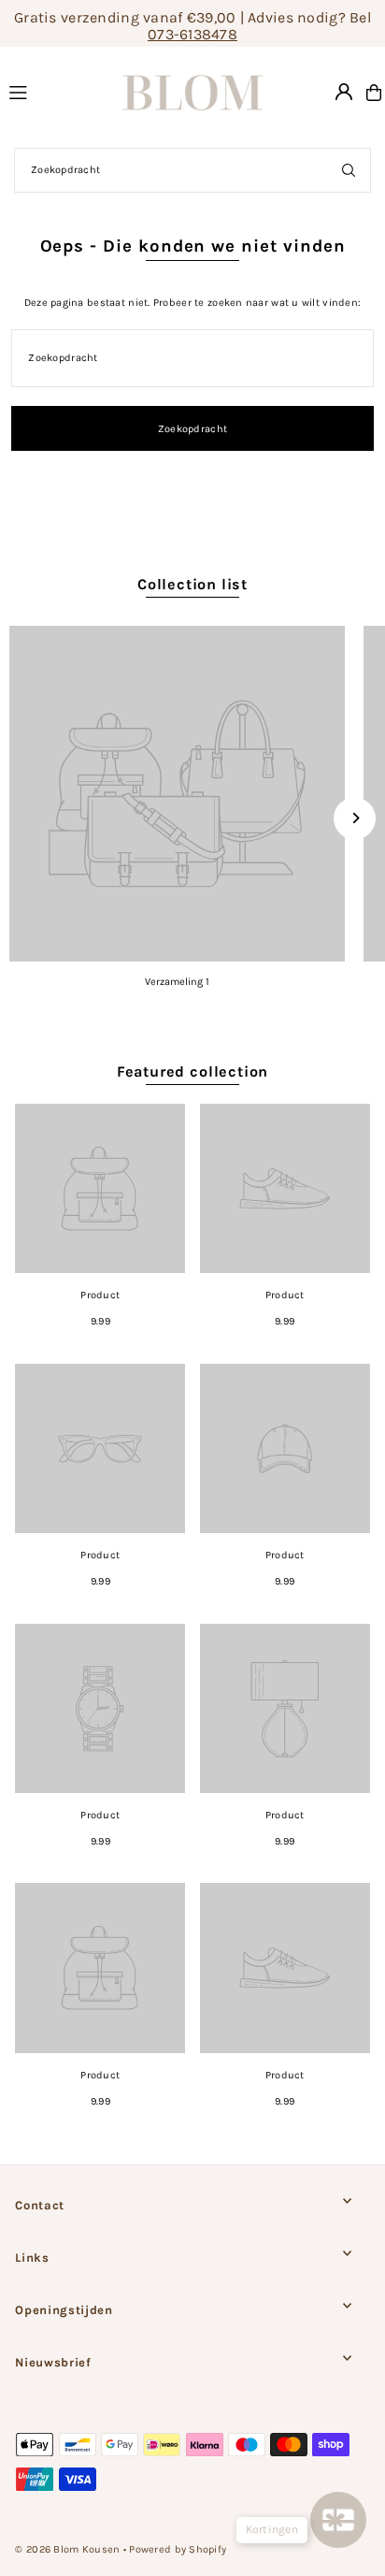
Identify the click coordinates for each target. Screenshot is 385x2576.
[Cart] (374, 93)
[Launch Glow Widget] (338, 2520)
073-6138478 (192, 34)
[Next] (355, 818)
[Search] (349, 170)
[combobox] (192, 170)
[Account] (344, 92)
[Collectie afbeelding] (177, 794)
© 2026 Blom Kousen (67, 2549)
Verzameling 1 (177, 982)
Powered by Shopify (178, 2549)
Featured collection (192, 1071)
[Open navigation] (46, 92)
